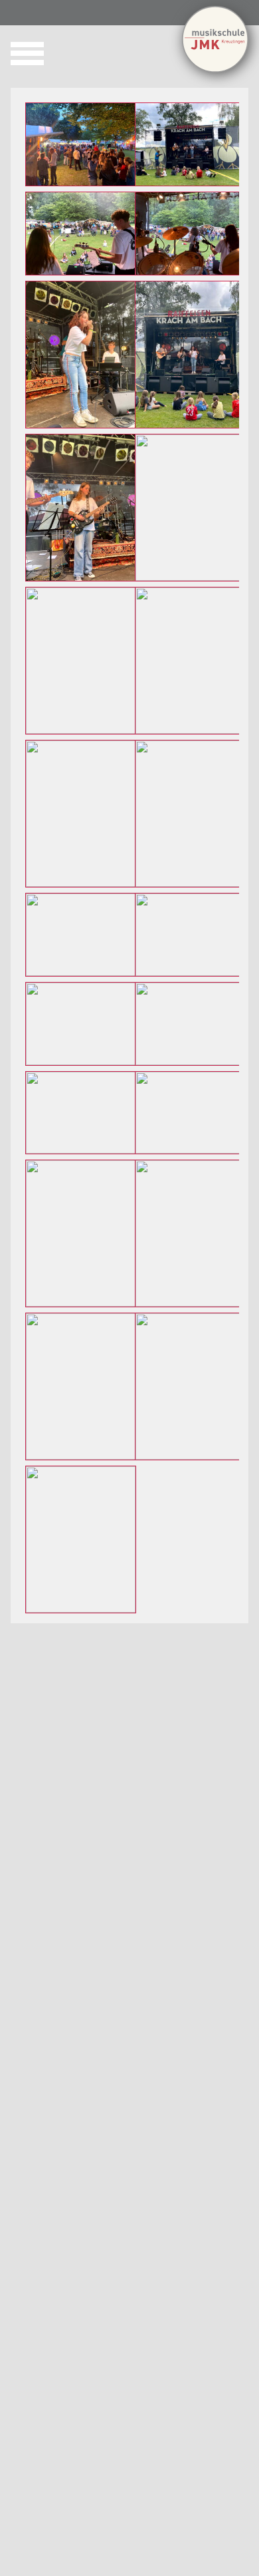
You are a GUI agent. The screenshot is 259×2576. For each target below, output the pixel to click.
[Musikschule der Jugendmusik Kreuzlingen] (215, 69)
